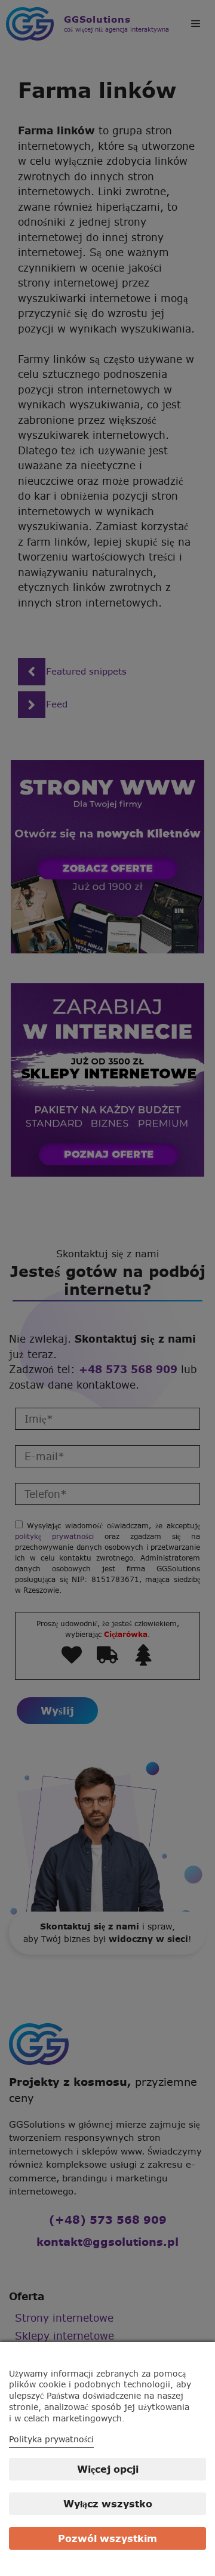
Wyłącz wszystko (108, 2504)
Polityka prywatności (51, 2439)
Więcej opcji (108, 2469)
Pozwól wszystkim (107, 2538)
